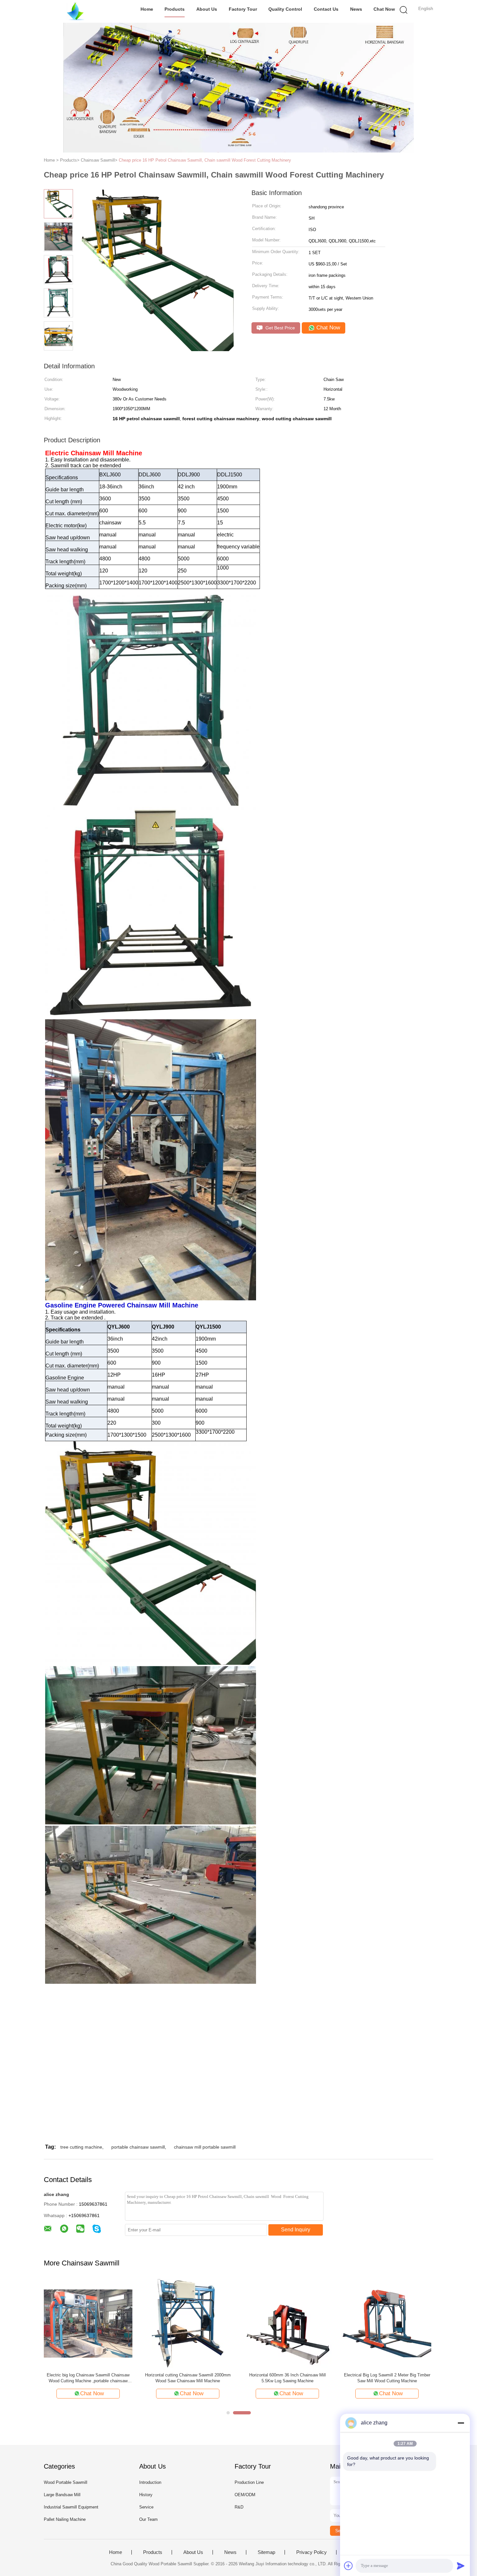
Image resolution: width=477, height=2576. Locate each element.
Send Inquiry (296, 2230)
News (356, 9)
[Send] (461, 2566)
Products (175, 9)
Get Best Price (280, 328)
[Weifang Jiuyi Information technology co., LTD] (75, 11)
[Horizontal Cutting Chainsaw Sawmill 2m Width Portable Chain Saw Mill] (88, 2323)
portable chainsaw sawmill (138, 2147)
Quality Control (285, 9)
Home (147, 9)
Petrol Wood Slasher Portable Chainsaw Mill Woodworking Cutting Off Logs (188, 2378)
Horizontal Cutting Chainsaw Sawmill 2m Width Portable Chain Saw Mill (88, 2378)
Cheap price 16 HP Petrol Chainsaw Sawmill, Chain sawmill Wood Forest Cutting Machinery (205, 160)
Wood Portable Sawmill (66, 2482)
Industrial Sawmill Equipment (71, 2507)
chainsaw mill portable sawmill (205, 2147)
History (146, 2495)
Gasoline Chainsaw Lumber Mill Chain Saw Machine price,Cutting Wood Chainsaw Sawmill (387, 2378)
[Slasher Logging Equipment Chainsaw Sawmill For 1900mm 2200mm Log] (287, 2323)
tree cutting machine (81, 2147)
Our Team (148, 2519)
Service (146, 2507)
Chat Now (384, 9)
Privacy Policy (312, 2552)
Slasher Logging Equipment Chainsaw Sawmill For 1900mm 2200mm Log (287, 2378)
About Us (207, 9)
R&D (239, 2507)
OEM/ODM (245, 2495)
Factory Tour (243, 9)
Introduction (150, 2482)
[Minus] (461, 2423)
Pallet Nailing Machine (65, 2519)
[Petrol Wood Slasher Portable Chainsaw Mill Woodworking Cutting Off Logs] (188, 2323)
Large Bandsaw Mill (62, 2495)
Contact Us (326, 9)
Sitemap (266, 2552)
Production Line (249, 2482)
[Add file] (349, 2566)
